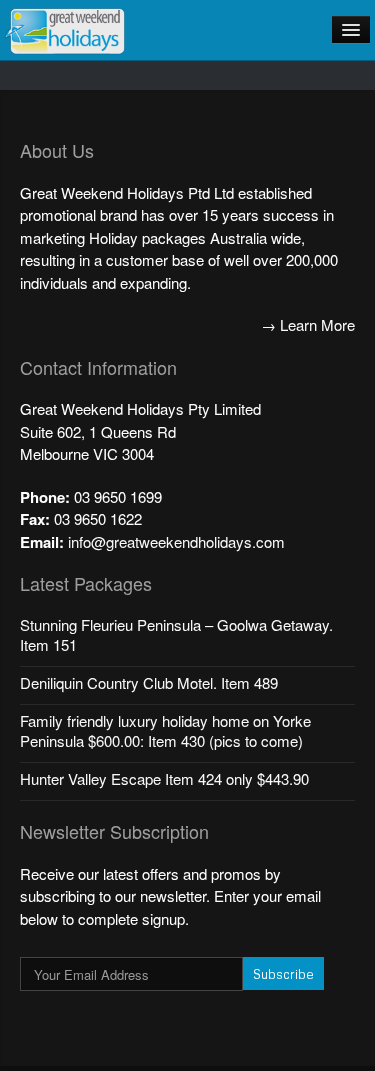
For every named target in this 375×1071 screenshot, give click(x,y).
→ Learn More (308, 324)
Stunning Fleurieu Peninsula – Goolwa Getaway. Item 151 (176, 634)
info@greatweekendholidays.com (176, 541)
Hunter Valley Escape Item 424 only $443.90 (164, 778)
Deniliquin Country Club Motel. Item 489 (149, 682)
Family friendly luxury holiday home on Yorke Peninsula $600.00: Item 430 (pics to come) (165, 730)
